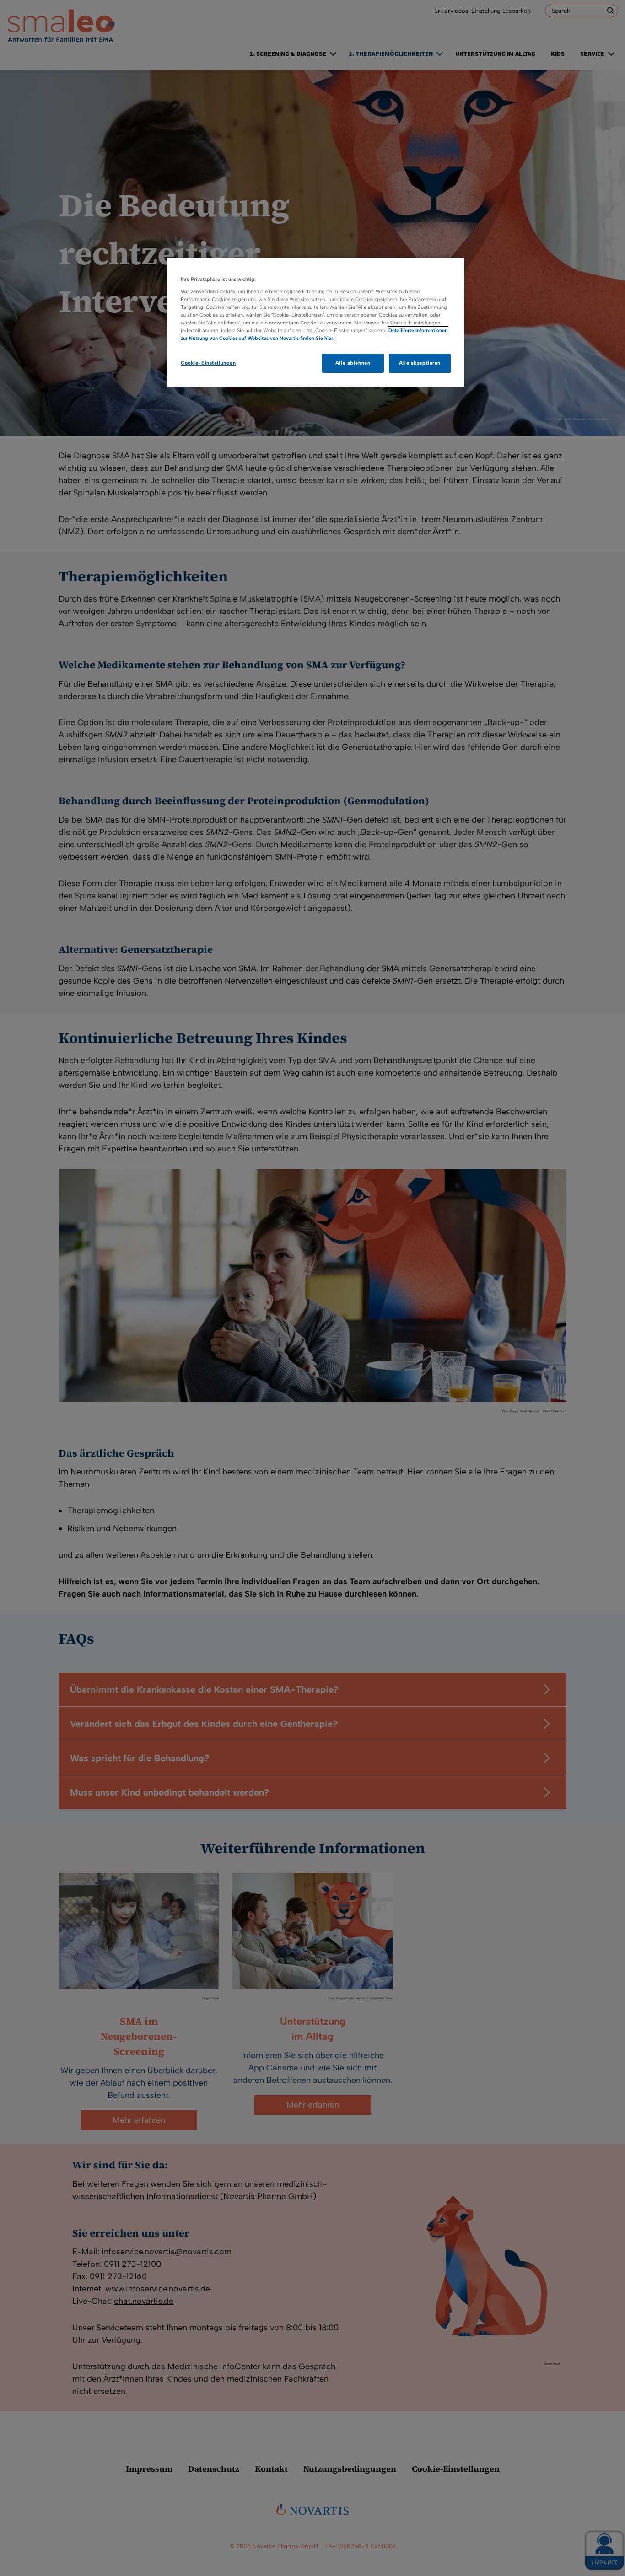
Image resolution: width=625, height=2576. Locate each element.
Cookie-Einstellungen (208, 363)
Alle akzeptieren (420, 363)
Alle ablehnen (353, 363)
